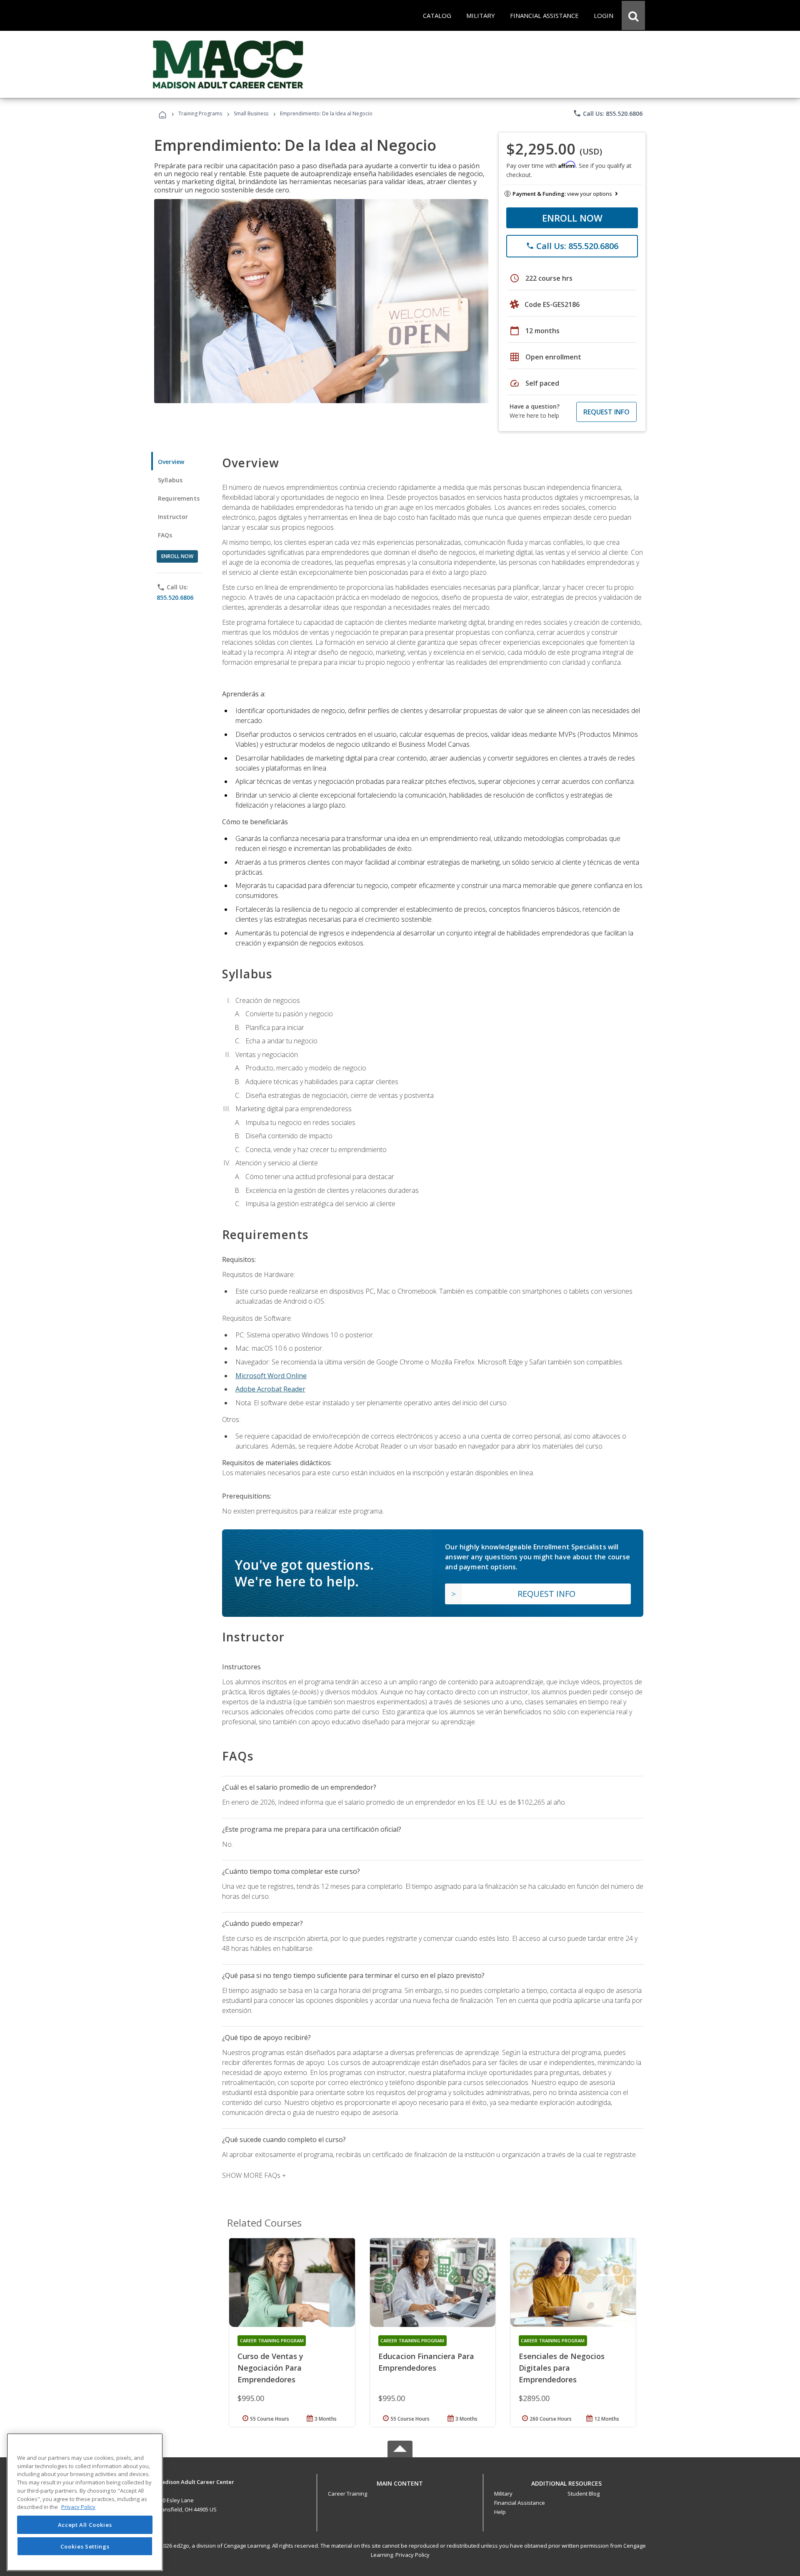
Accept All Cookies (85, 2525)
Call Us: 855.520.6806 (608, 113)
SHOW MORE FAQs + (254, 2175)
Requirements (179, 498)
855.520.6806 (175, 597)
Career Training (347, 2494)
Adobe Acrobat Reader (270, 1389)
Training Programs (200, 113)
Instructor (173, 517)
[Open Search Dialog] (633, 15)
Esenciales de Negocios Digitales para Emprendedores (562, 2368)
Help (500, 2512)
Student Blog (584, 2494)
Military (503, 2494)
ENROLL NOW (572, 218)
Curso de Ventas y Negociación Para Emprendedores (270, 2368)
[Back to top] (400, 2482)
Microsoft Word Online (271, 1376)
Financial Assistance (520, 2503)
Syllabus (170, 480)
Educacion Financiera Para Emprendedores (426, 2362)
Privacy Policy (412, 2555)
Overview (171, 462)
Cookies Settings (85, 2546)
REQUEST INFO (606, 412)
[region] (85, 2502)
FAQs (165, 535)
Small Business (251, 113)
